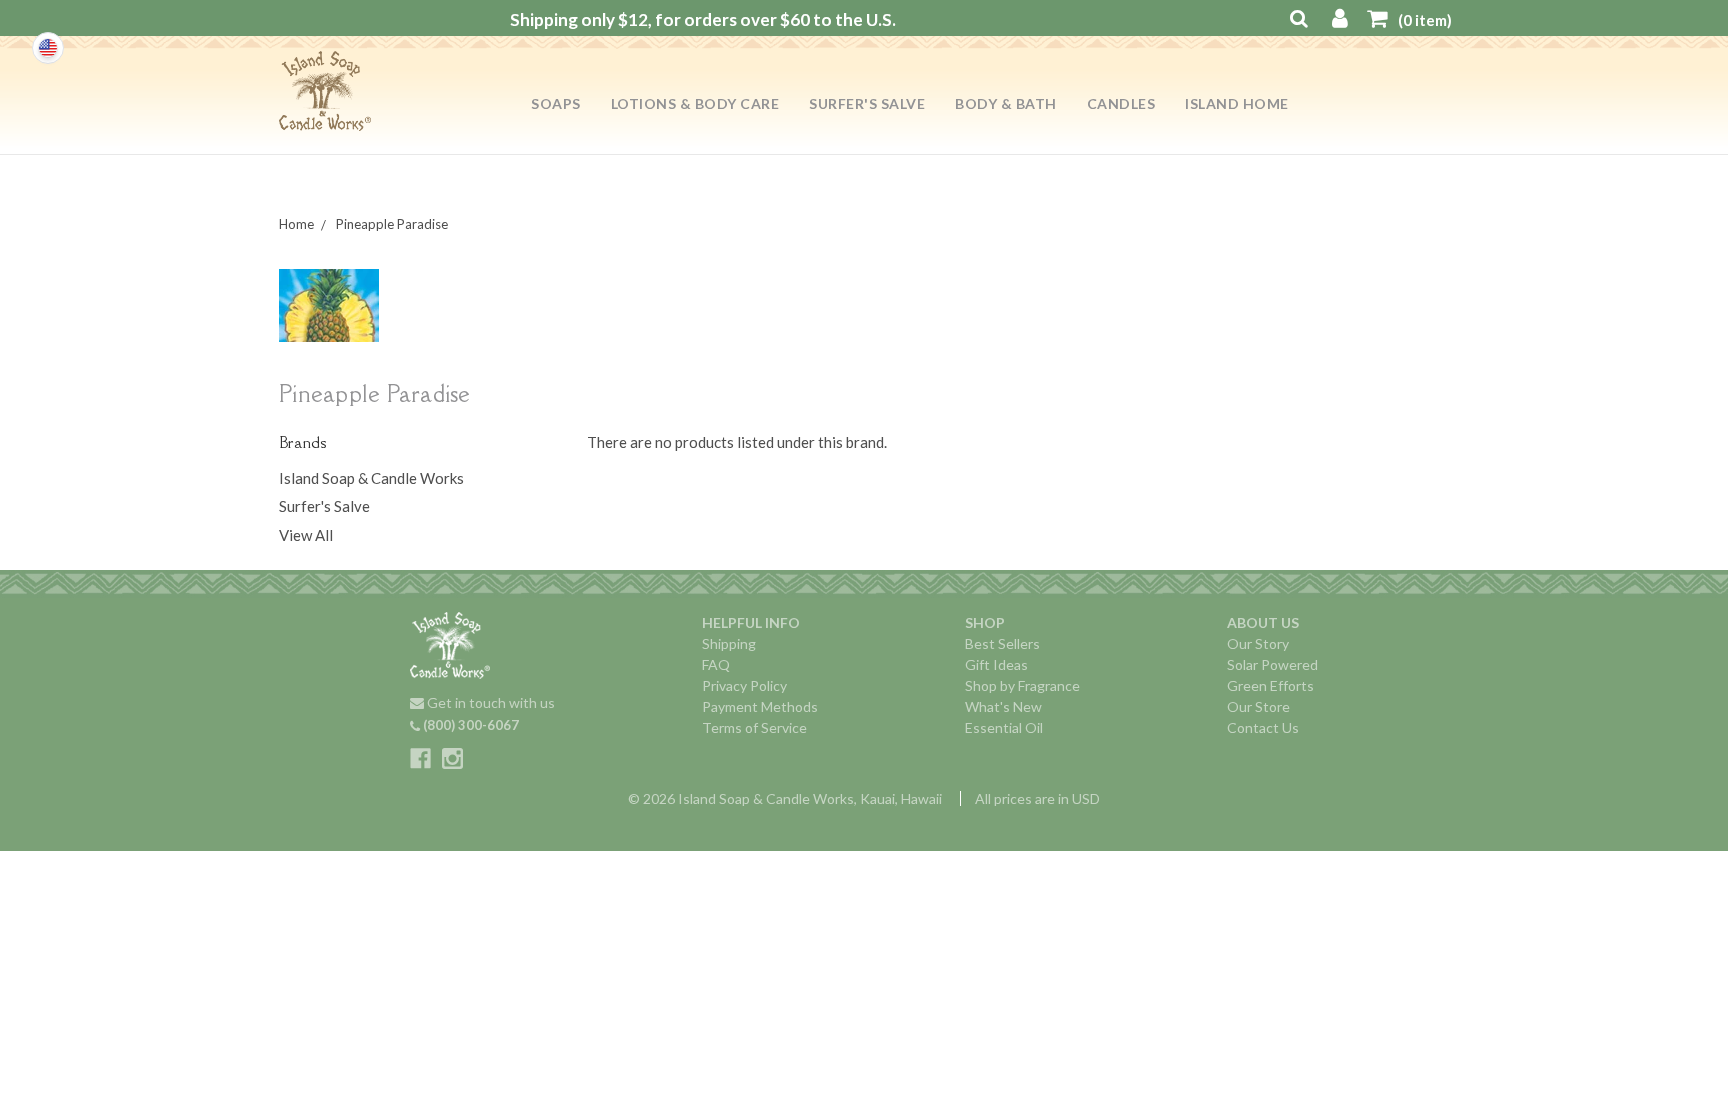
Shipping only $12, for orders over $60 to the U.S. (703, 19)
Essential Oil (1004, 727)
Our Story (1258, 643)
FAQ (716, 664)
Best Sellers (1002, 643)
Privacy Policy (744, 685)
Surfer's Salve (867, 103)
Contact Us (1263, 727)
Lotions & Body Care (695, 103)
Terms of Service (754, 727)
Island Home (1237, 103)
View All (306, 535)
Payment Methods (760, 706)
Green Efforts (1270, 685)
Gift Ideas (996, 664)
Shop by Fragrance (1022, 685)
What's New (1003, 706)
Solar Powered (1272, 664)
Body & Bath (1006, 103)
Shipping (729, 643)
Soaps (556, 103)
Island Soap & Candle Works (371, 478)
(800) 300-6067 (469, 725)
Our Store (1258, 706)
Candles (1121, 103)
